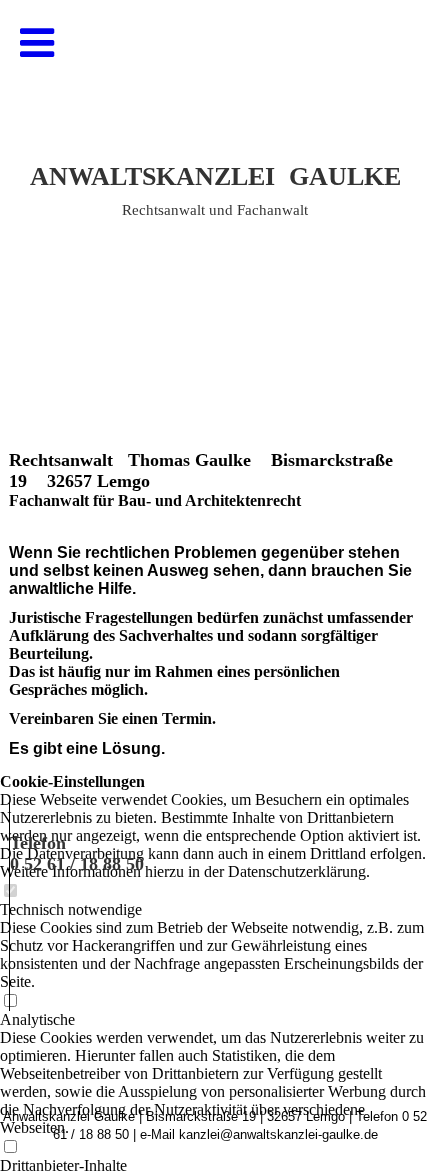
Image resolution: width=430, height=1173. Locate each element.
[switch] (10, 1147)
